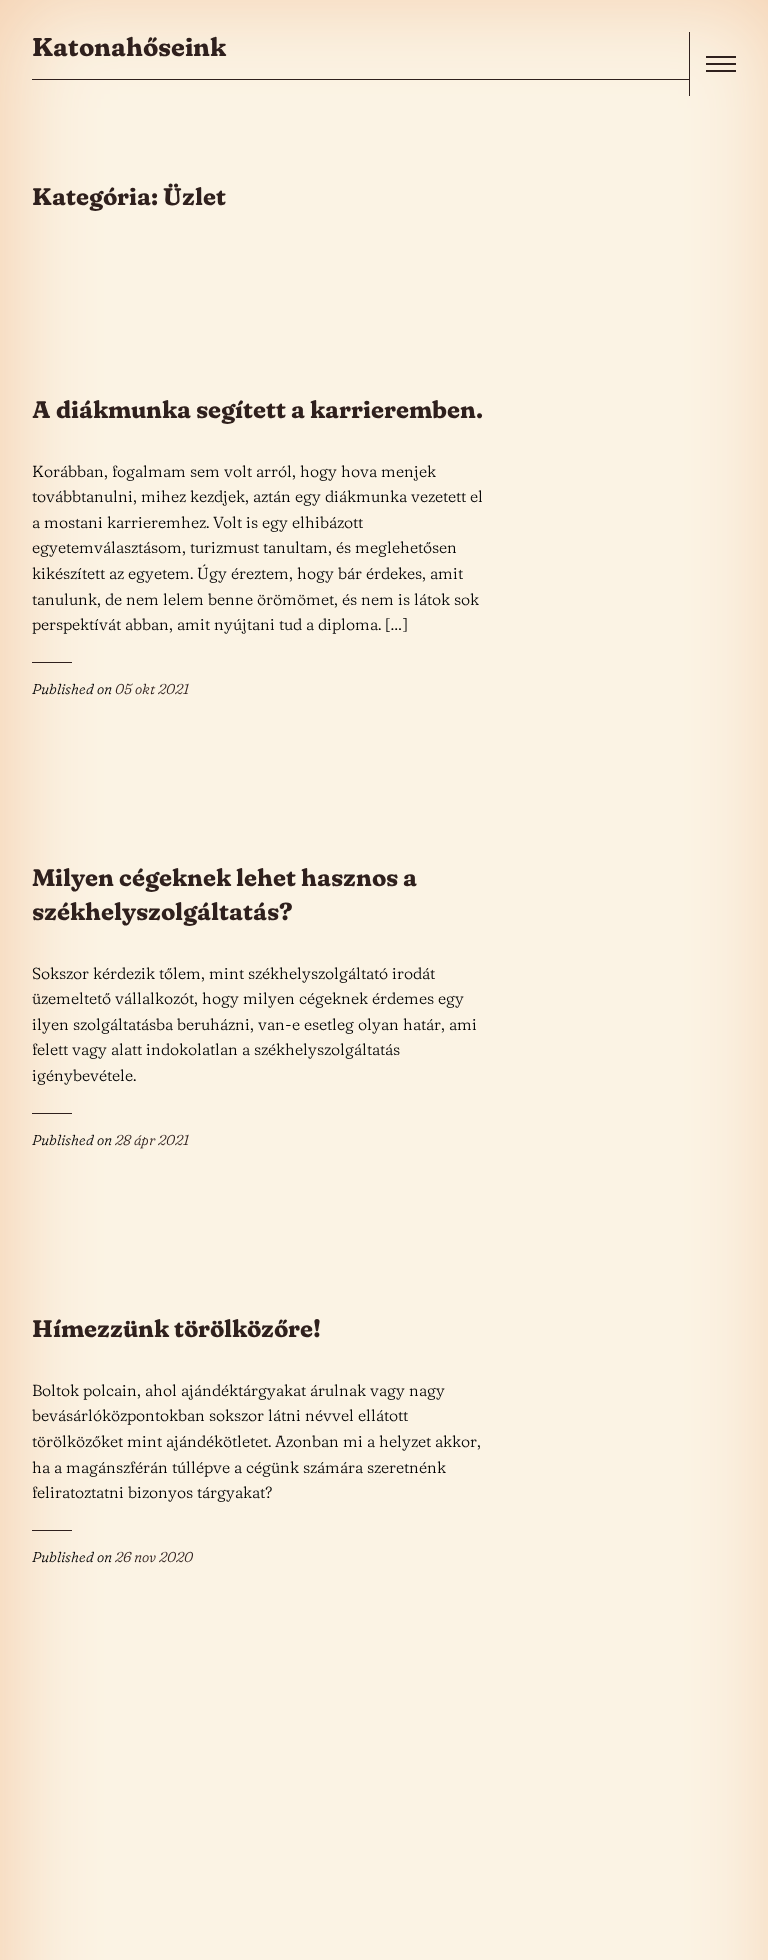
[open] (721, 64)
